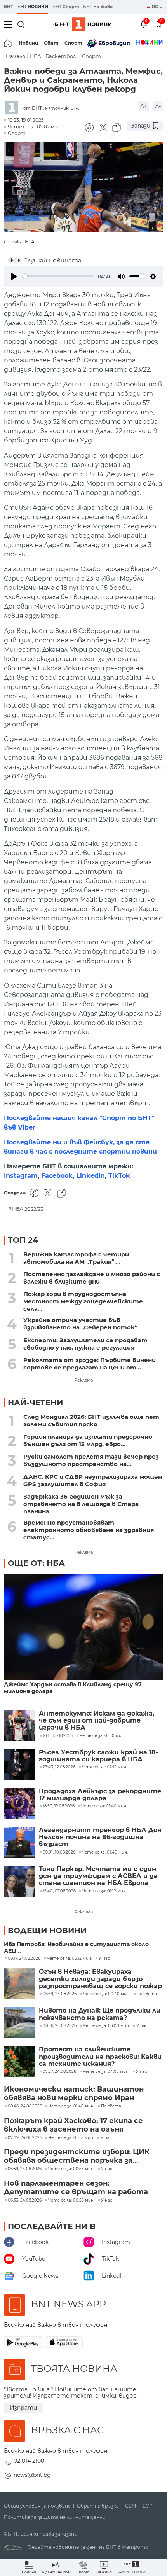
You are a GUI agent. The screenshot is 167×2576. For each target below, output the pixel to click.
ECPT (149, 2506)
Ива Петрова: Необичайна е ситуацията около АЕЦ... (76, 1948)
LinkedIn (90, 1176)
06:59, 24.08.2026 (60, 1994)
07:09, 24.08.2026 (25, 2138)
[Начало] (8, 43)
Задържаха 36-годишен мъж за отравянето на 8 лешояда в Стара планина (81, 1504)
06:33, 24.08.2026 (25, 2200)
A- (158, 106)
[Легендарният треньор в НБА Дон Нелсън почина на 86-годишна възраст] (19, 1842)
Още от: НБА (36, 1563)
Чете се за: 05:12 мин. (70, 1959)
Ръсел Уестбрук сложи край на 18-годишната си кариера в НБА (98, 1756)
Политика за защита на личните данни (55, 2517)
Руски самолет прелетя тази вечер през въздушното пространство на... (91, 1460)
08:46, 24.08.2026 (25, 2106)
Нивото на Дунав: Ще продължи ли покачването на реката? (100, 2014)
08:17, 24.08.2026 (24, 1959)
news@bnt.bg (32, 2475)
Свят (51, 43)
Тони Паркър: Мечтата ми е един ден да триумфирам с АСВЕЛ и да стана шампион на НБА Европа (98, 1876)
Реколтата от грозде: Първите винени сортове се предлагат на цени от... (90, 1364)
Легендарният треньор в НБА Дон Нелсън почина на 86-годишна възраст (100, 1837)
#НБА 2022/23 (26, 1209)
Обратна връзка (98, 2506)
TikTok (119, 1176)
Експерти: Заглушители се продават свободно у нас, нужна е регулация (85, 1344)
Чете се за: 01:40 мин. (71, 2106)
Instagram (21, 1176)
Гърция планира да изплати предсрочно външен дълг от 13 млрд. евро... (88, 1440)
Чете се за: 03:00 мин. (106, 2026)
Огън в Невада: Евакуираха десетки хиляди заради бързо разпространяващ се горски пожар (100, 1979)
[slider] (58, 276)
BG (156, 7)
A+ (144, 106)
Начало (16, 56)
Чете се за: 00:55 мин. (71, 2169)
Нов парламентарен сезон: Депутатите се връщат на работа (76, 2188)
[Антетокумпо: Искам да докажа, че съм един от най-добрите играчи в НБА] (19, 1726)
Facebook (57, 1176)
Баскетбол (61, 56)
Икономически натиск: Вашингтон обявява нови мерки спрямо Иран (74, 2093)
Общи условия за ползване (37, 2506)
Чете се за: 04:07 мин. (106, 2072)
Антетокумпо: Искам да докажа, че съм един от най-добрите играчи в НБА (97, 1721)
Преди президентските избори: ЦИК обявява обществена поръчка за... (77, 2156)
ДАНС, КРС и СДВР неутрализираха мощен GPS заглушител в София (93, 1480)
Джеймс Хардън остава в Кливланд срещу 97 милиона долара (73, 1688)
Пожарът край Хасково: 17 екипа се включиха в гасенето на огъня (73, 2125)
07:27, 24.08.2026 (59, 2072)
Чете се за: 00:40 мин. (107, 1994)
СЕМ (131, 2506)
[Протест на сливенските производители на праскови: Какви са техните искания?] (19, 2062)
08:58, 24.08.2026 (60, 2026)
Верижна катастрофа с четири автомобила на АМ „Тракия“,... (76, 1258)
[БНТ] (14, 108)
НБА (35, 56)
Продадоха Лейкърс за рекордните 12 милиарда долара (100, 1795)
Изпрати (23, 2408)
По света (147, 1994)
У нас (104, 1959)
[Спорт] (149, 43)
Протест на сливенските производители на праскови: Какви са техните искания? (100, 2057)
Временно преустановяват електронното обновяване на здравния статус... (89, 1530)
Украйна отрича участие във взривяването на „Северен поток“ (80, 1324)
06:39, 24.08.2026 (25, 2169)
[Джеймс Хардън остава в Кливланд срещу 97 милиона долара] (83, 1627)
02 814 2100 (29, 2461)
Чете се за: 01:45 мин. (71, 2138)
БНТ (9, 7)
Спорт (73, 43)
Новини (28, 43)
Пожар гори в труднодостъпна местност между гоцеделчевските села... (83, 1301)
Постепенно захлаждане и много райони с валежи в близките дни (92, 1278)
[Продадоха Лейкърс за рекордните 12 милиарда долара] (19, 1803)
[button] (131, 2567)
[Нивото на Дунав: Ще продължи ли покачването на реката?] (19, 2023)
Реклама (83, 1380)
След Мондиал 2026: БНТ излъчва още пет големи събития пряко (91, 1420)
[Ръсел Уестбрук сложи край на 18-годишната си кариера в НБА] (19, 1765)
